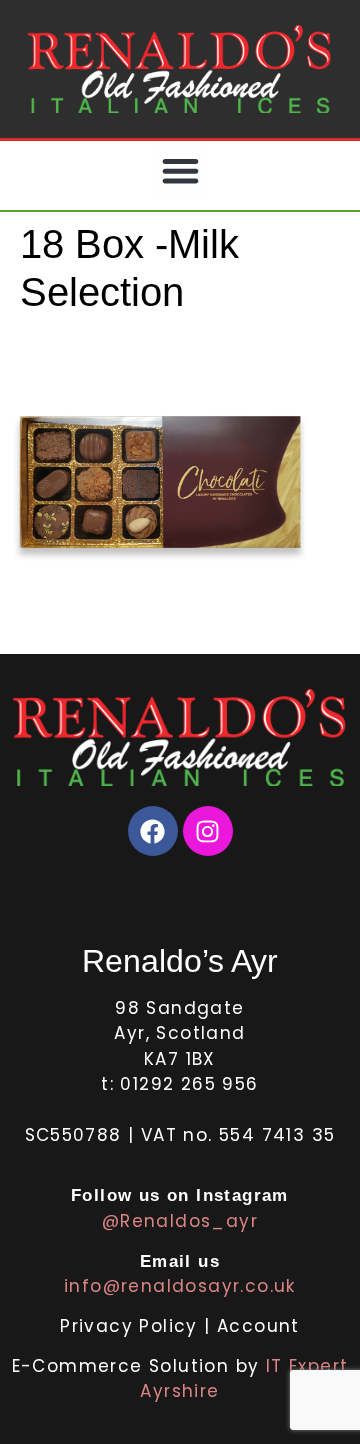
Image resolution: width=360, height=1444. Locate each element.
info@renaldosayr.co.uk (180, 1286)
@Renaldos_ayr (180, 1221)
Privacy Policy (132, 1326)
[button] (180, 170)
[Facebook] (153, 831)
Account (258, 1326)
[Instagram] (208, 831)
